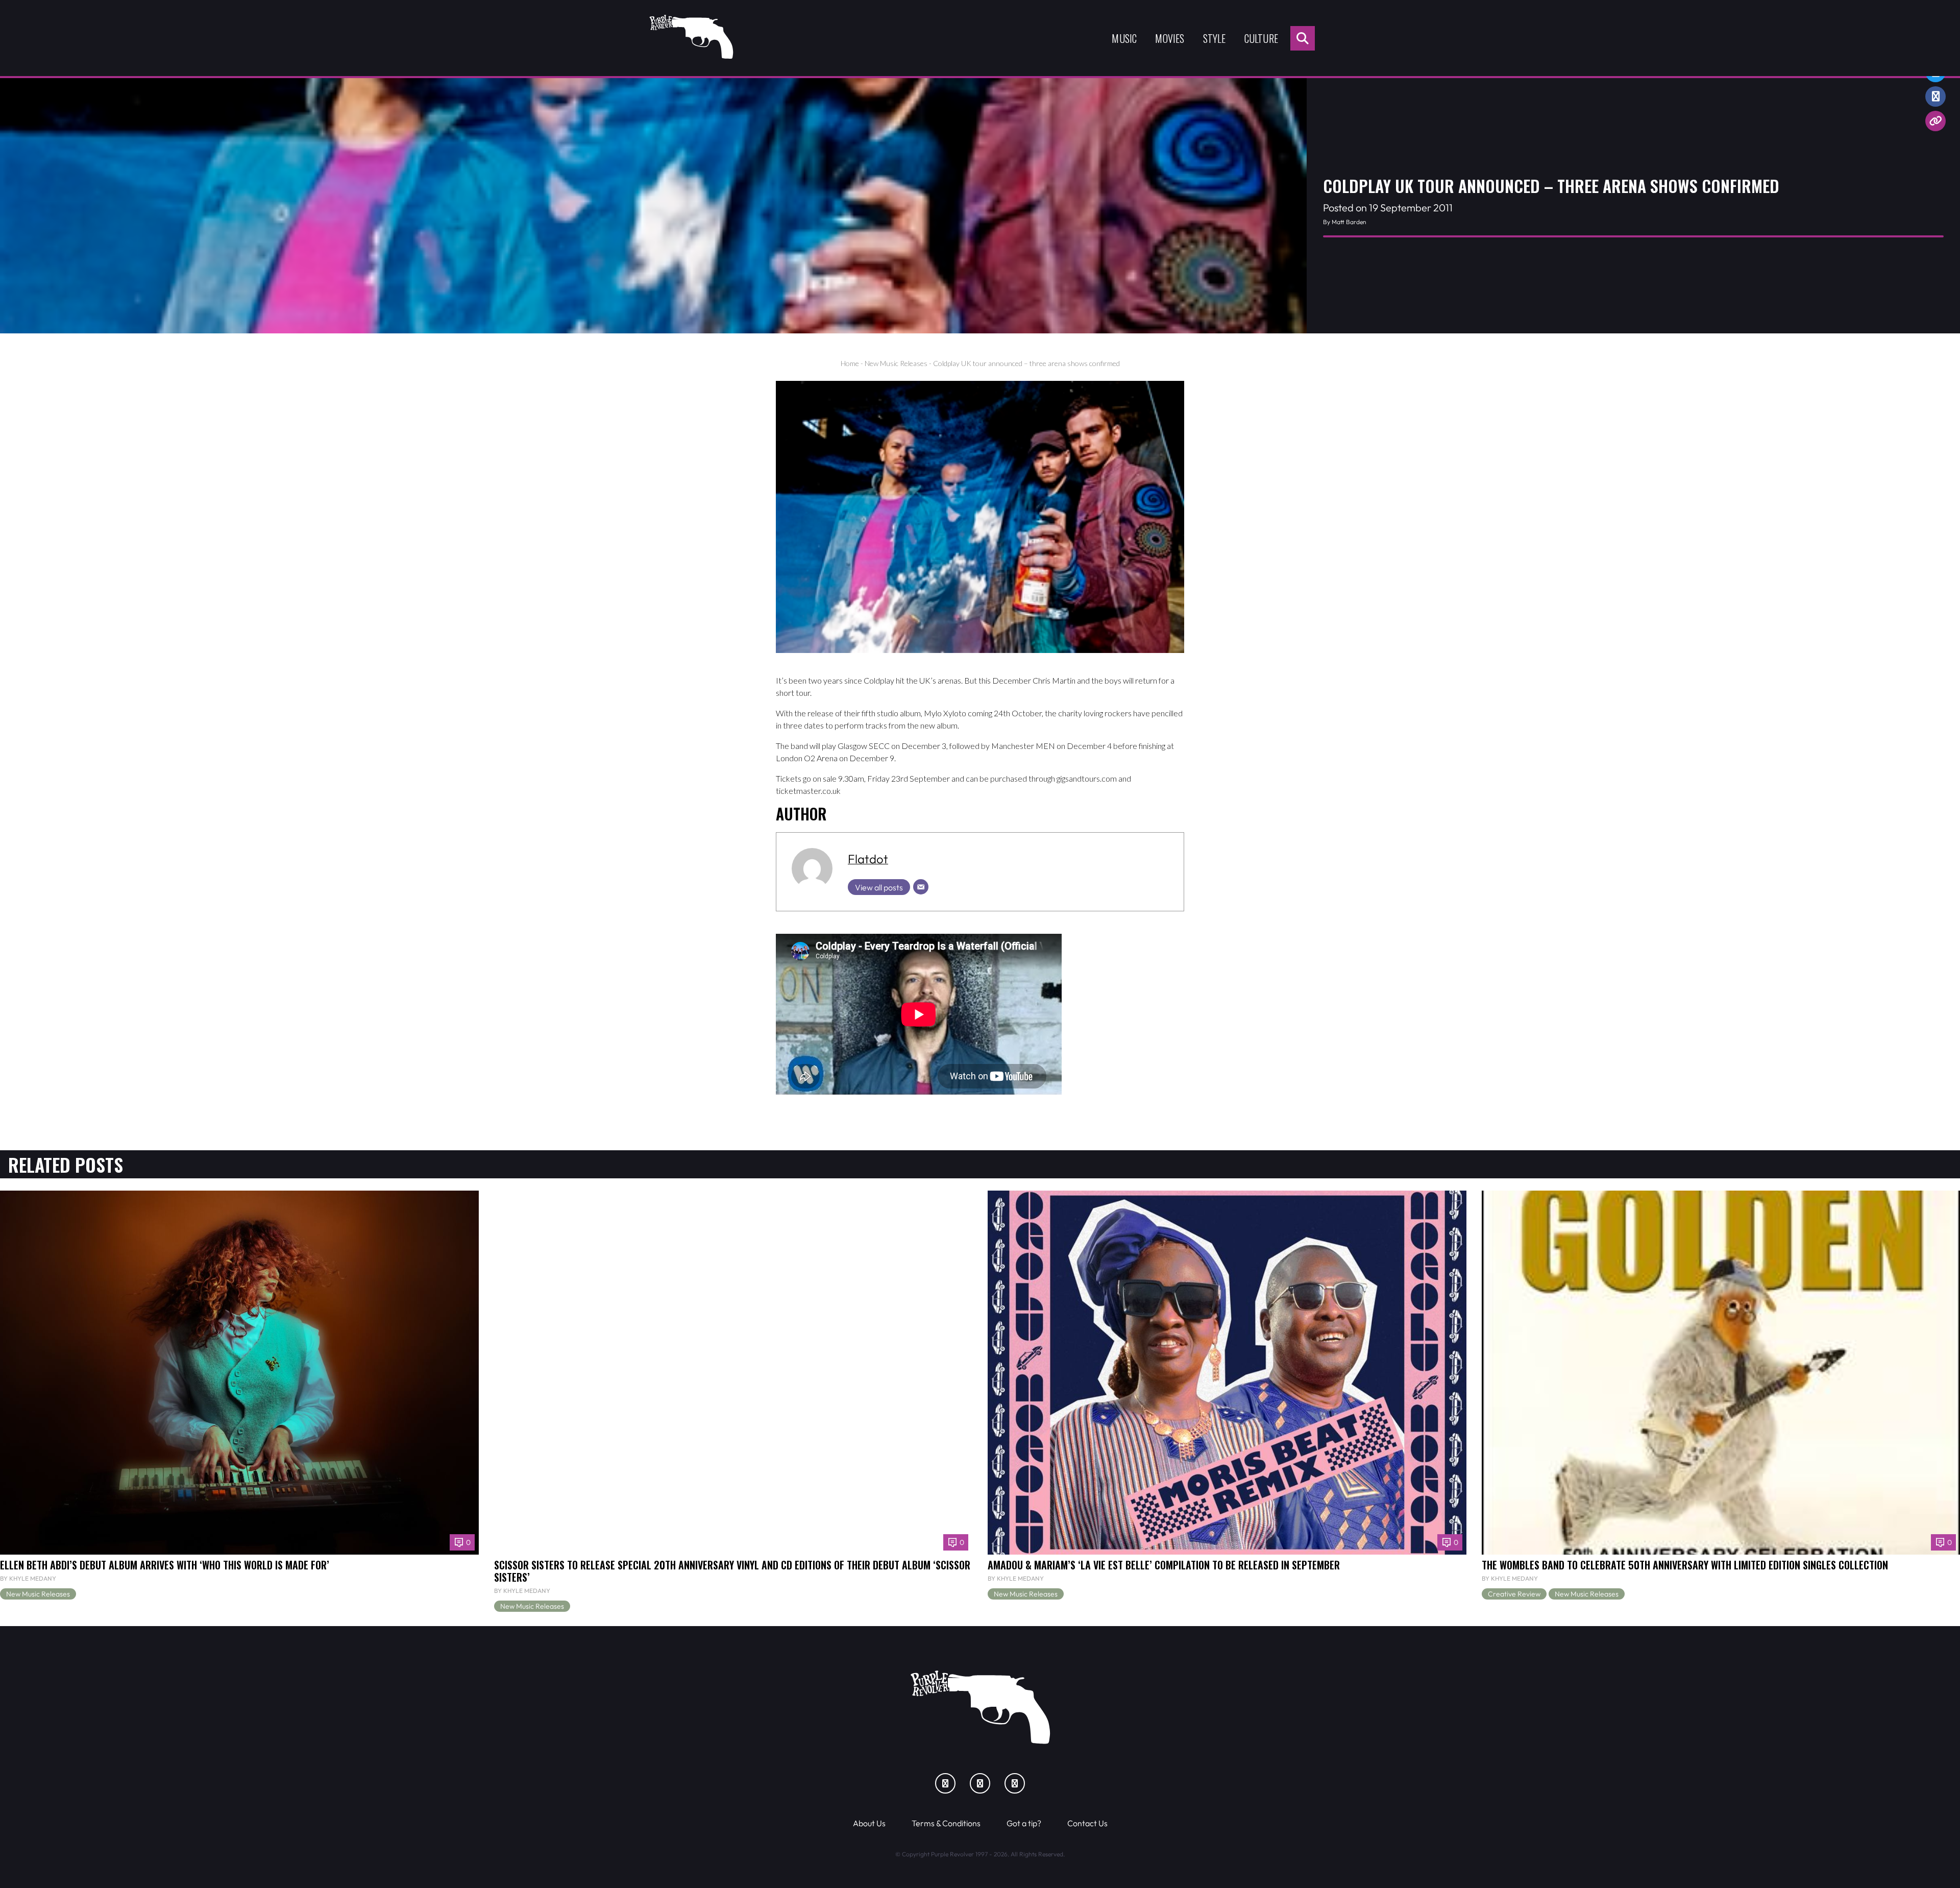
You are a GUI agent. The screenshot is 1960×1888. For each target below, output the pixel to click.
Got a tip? (1024, 1823)
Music (1124, 38)
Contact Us (1087, 1823)
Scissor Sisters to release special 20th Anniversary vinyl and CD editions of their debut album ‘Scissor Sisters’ (732, 1571)
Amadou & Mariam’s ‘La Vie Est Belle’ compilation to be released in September (1164, 1565)
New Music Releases (896, 363)
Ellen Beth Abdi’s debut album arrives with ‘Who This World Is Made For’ (165, 1565)
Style (1215, 38)
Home (850, 363)
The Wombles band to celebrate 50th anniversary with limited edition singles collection (1685, 1565)
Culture (1261, 38)
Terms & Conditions (946, 1823)
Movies (1170, 38)
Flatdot (868, 859)
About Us (869, 1823)
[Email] (921, 887)
